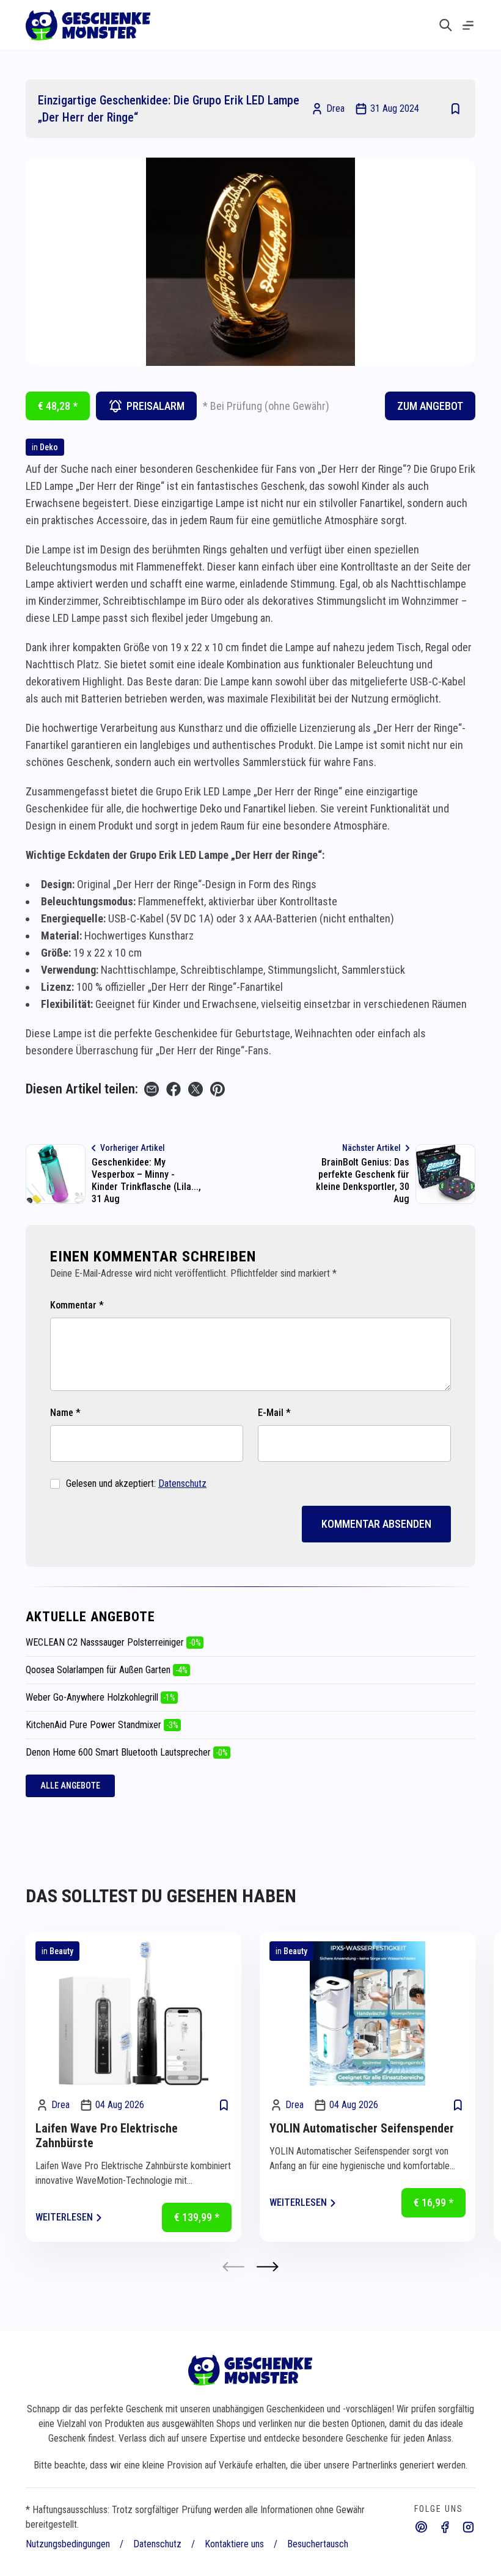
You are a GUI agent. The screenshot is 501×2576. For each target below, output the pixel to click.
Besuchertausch (318, 2544)
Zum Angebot (430, 406)
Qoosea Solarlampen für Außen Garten (107, 1670)
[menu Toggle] (468, 25)
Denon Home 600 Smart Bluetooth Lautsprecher (127, 1752)
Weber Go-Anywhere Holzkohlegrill (101, 1697)
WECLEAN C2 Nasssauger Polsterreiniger (113, 1642)
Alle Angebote (70, 1786)
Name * (65, 1413)
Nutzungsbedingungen (68, 2544)
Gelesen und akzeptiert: (136, 1483)
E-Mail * (274, 1413)
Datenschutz (182, 1483)
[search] (446, 25)
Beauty (61, 1951)
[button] (268, 2267)
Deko (49, 447)
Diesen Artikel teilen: (82, 1089)
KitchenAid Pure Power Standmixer (102, 1725)
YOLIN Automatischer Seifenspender (362, 2128)
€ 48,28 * (58, 406)
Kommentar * (77, 1305)
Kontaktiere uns (234, 2544)
